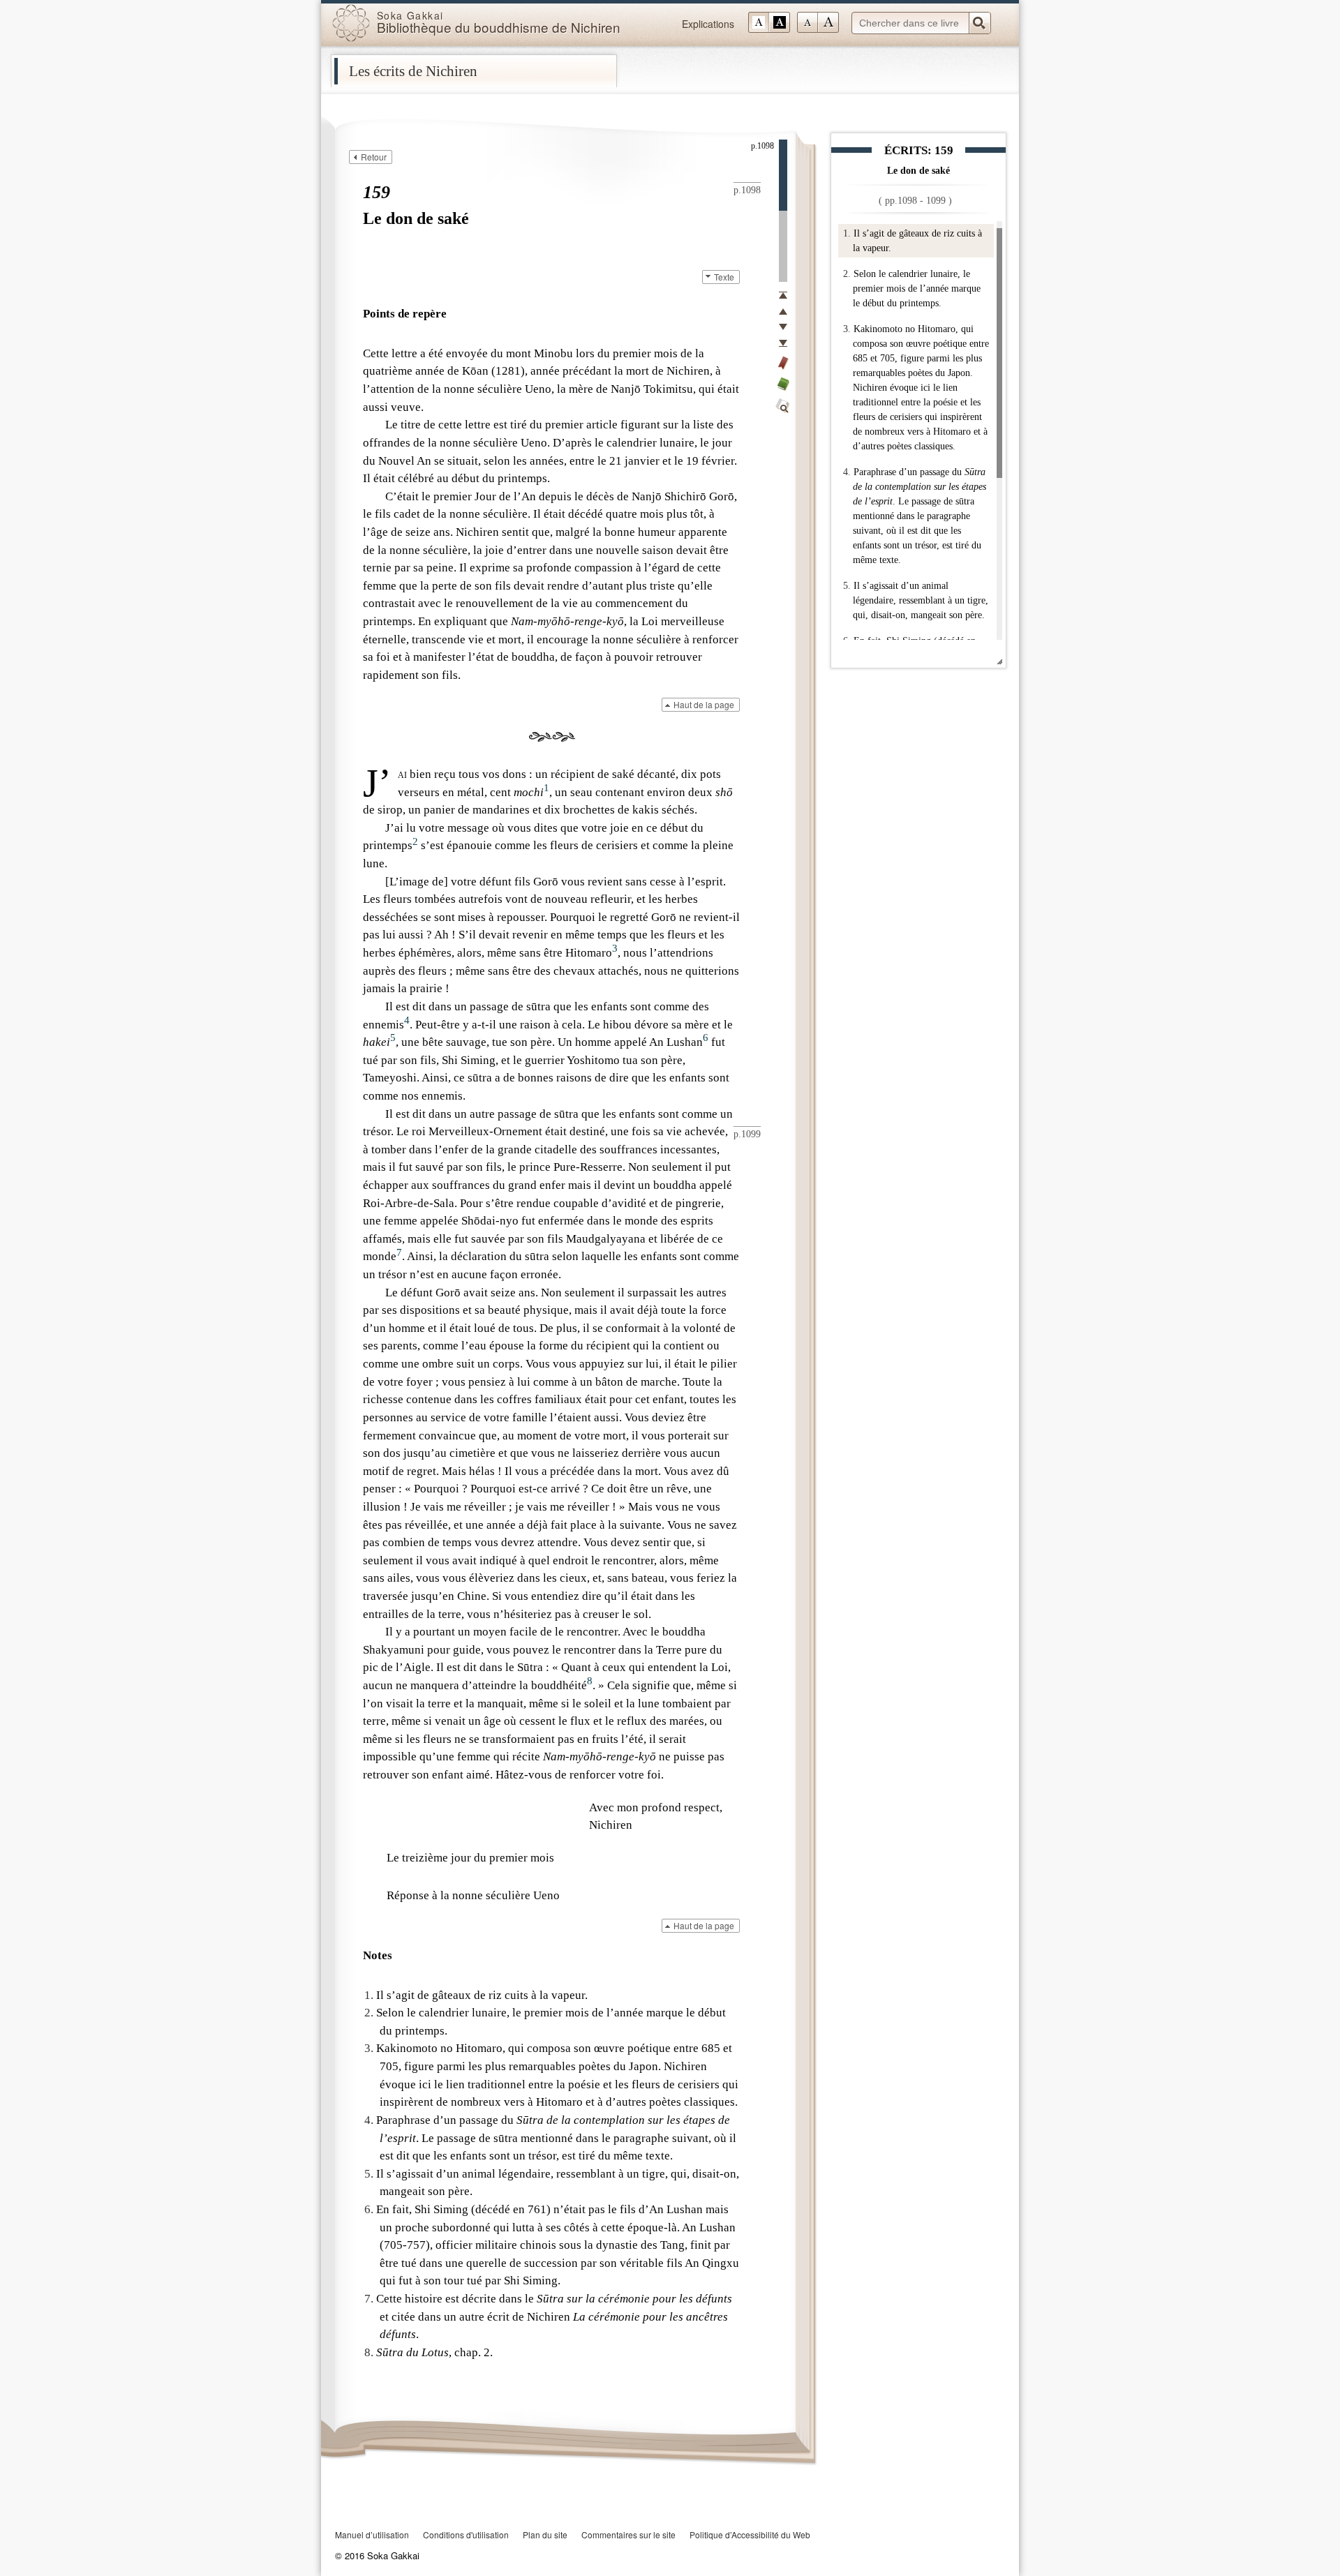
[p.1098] (783, 175)
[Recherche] (783, 406)
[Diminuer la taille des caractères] (807, 22)
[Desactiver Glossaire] (783, 384)
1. (847, 233)
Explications (708, 24)
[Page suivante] (783, 327)
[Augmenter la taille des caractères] (828, 22)
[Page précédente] (783, 311)
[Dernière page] (783, 343)
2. (847, 274)
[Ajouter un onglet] (783, 363)
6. (369, 2209)
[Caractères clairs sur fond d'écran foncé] (780, 22)
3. (847, 329)
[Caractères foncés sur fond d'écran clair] (759, 22)
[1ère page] (783, 295)
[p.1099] (783, 246)
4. (847, 472)
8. (369, 2352)
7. (369, 2299)
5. (847, 586)
